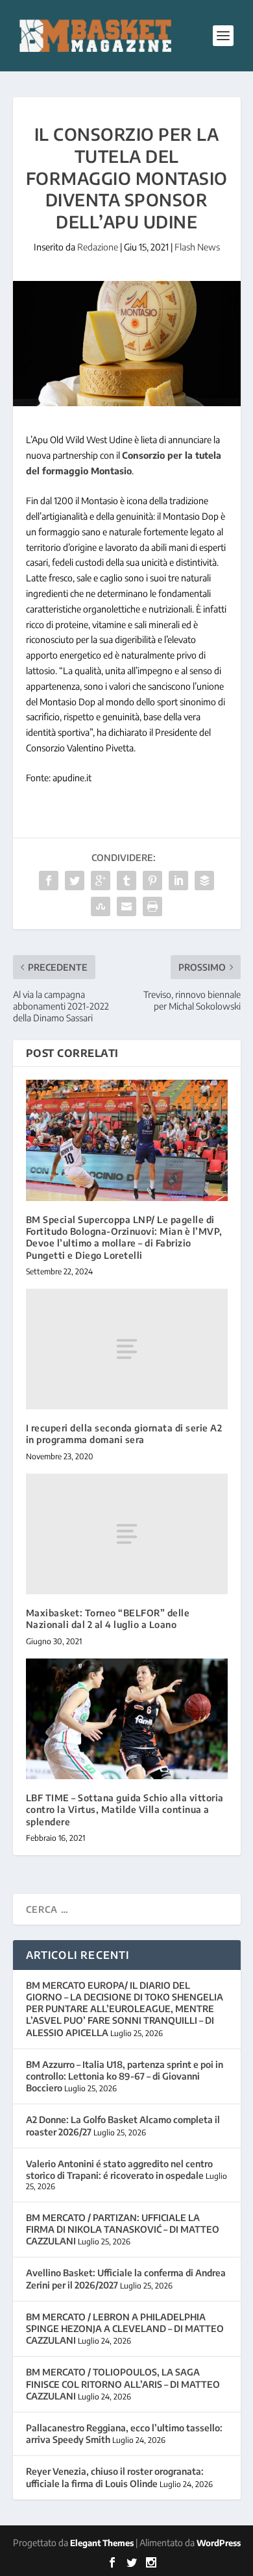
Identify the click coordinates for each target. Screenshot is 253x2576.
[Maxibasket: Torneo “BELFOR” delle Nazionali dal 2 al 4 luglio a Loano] (127, 1534)
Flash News (197, 247)
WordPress (219, 2543)
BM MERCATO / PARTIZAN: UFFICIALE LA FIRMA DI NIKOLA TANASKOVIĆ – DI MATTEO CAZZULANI (123, 2229)
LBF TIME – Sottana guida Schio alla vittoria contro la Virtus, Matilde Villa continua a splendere (125, 1809)
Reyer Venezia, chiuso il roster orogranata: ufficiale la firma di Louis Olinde (115, 2477)
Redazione (98, 247)
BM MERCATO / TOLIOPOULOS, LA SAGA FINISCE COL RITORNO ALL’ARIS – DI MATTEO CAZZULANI (123, 2384)
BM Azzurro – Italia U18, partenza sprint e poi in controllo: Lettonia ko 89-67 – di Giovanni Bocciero (125, 2076)
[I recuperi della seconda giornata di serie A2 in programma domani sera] (127, 1349)
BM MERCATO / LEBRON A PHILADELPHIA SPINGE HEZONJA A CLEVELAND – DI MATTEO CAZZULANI (125, 2328)
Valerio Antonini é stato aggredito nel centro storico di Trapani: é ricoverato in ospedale (119, 2169)
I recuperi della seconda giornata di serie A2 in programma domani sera (124, 1434)
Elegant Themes (102, 2543)
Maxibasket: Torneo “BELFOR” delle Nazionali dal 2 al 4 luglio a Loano (108, 1619)
